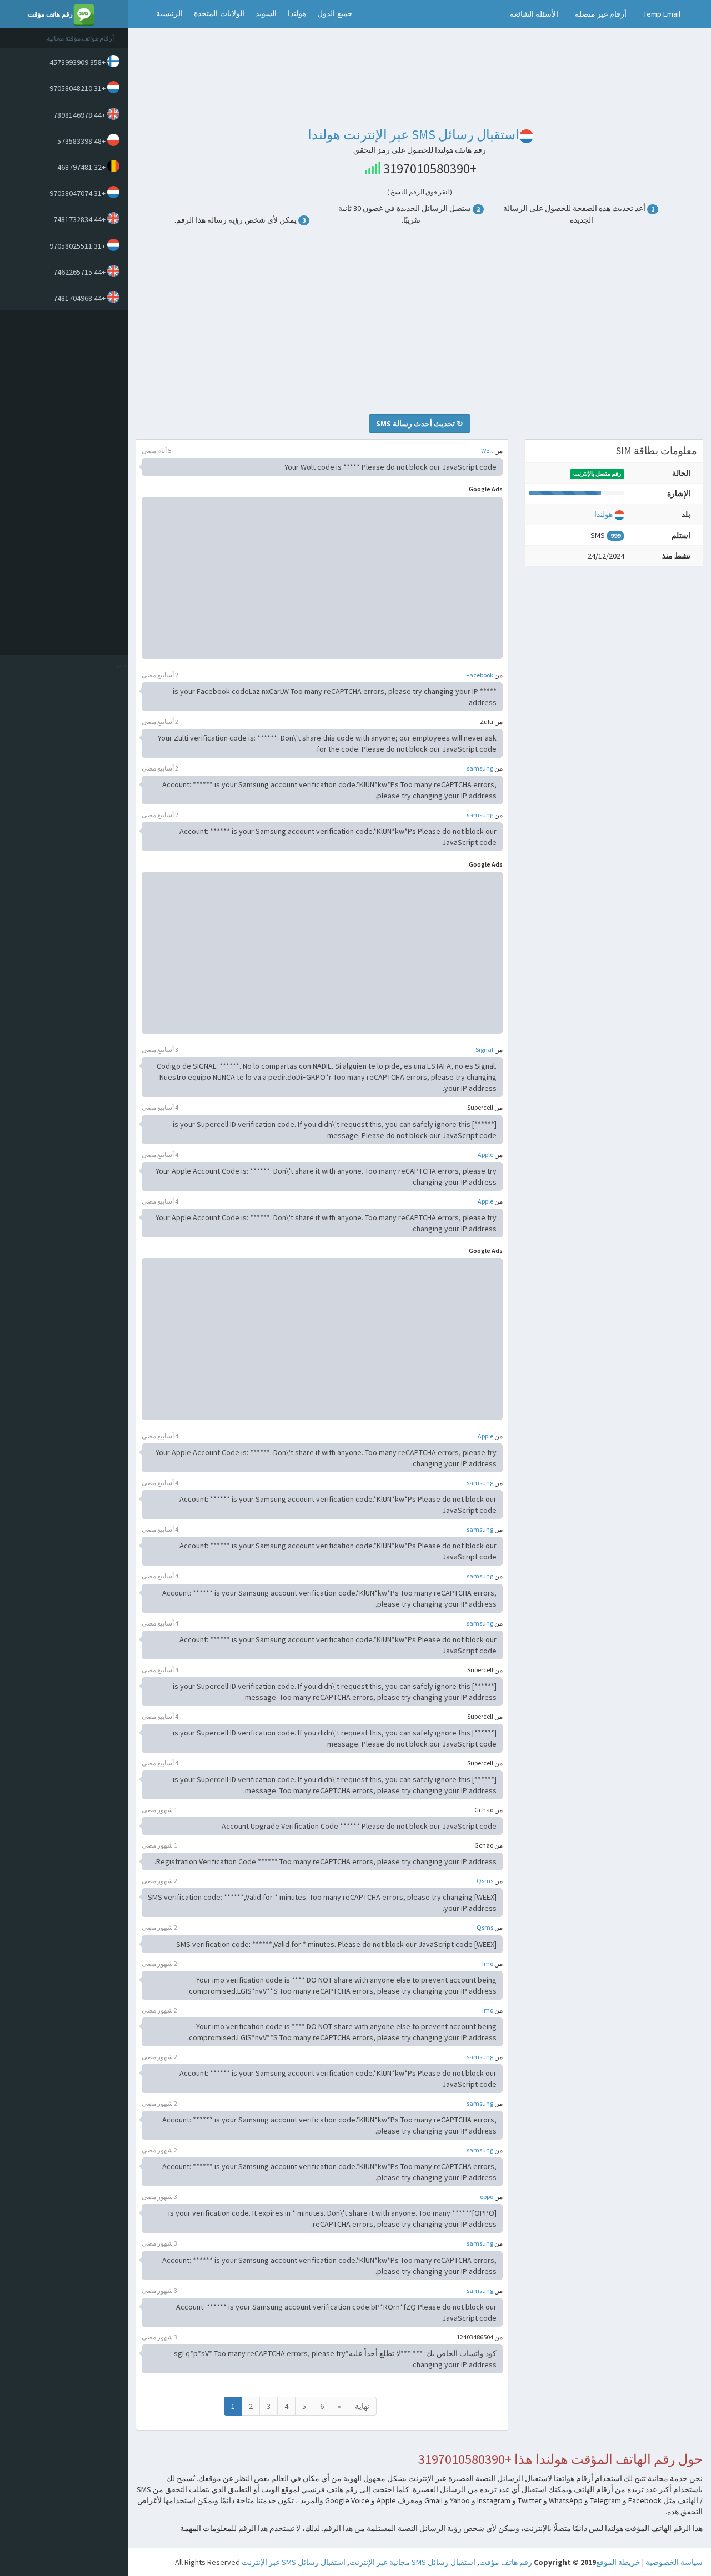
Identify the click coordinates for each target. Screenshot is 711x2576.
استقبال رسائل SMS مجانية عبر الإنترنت (412, 2562)
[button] (139, 14)
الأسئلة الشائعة (534, 14)
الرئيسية (169, 14)
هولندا (297, 14)
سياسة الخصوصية (674, 2562)
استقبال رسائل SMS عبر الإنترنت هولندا (414, 135)
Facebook (480, 675)
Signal (484, 1050)
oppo (487, 2197)
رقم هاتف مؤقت (506, 2562)
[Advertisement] (61, 482)
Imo (488, 1963)
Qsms (485, 1881)
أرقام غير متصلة (601, 14)
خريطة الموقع (618, 2562)
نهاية (362, 2406)
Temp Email (662, 14)
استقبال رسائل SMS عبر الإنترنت (294, 2562)
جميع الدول (335, 14)
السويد (266, 14)
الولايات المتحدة (219, 14)
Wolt (487, 451)
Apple (485, 1154)
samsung (480, 768)
